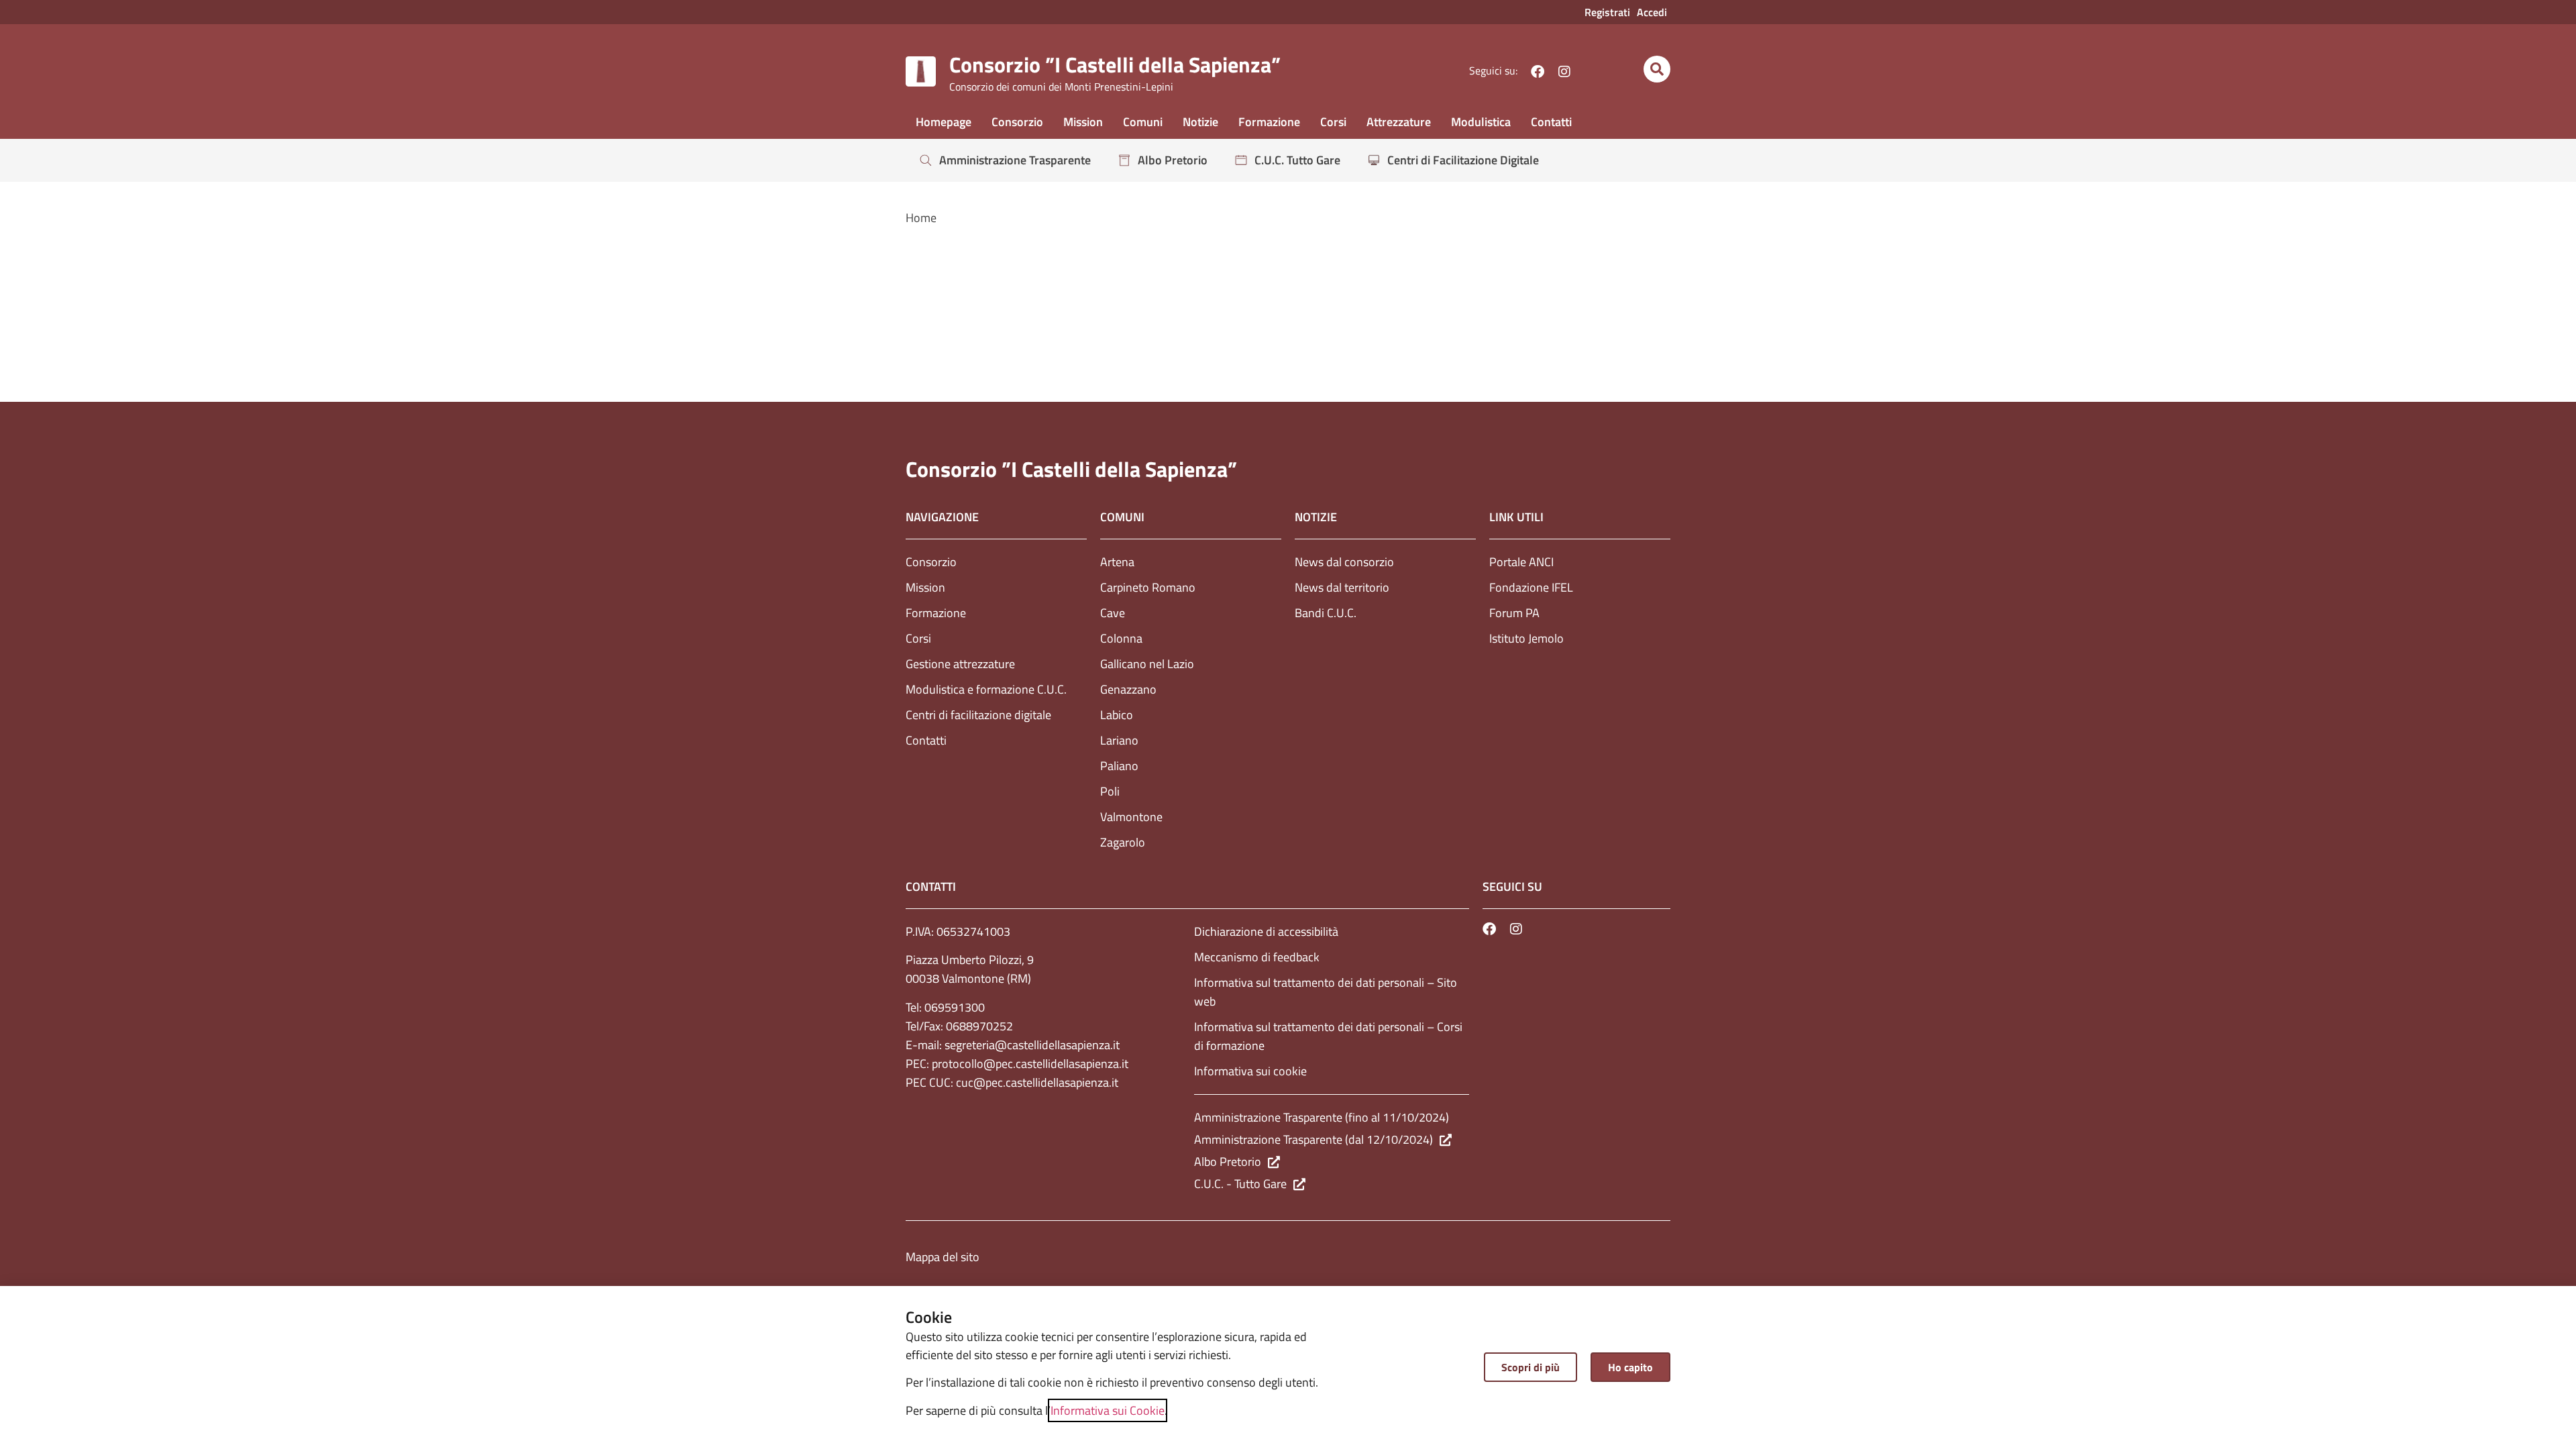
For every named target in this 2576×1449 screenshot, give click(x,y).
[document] (1288, 724)
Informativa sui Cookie (1108, 1410)
